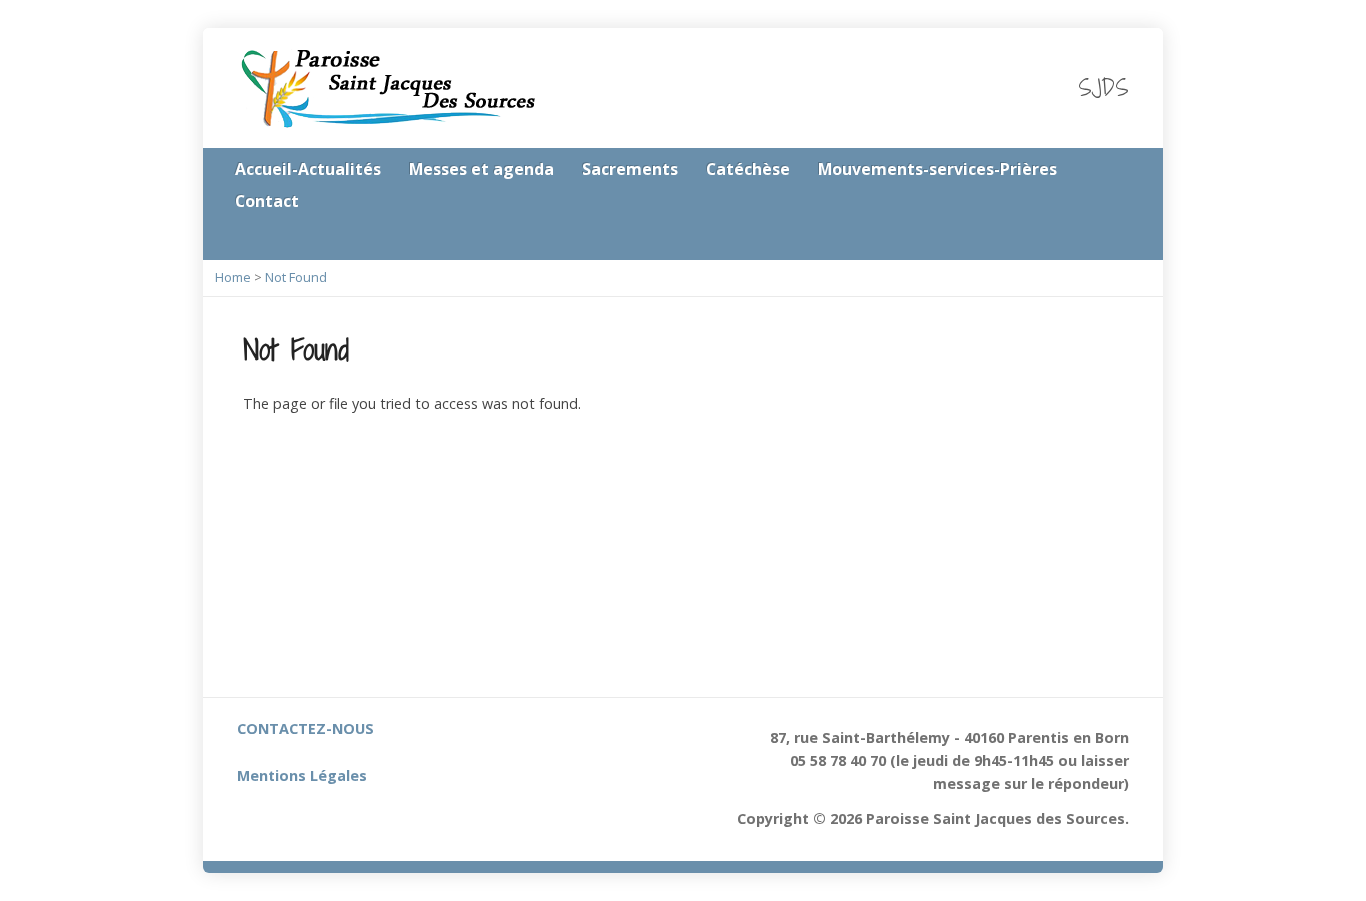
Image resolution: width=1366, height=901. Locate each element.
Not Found (296, 277)
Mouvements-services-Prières (937, 169)
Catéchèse (748, 169)
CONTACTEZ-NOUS (305, 728)
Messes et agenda (481, 169)
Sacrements (630, 169)
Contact (267, 201)
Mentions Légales (302, 775)
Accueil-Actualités (308, 169)
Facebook (1121, 237)
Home (233, 277)
